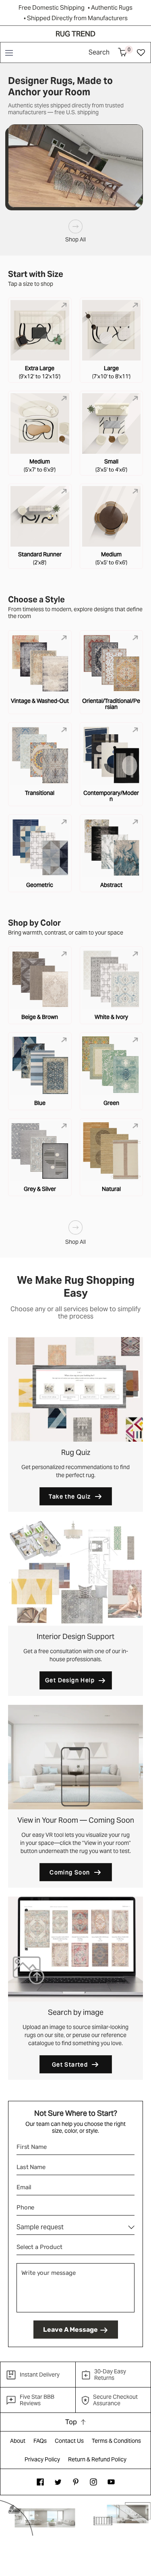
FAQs (40, 2441)
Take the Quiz (70, 1497)
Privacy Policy (42, 2459)
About (18, 2441)
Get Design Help (70, 1680)
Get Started (70, 2065)
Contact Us (69, 2441)
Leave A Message (70, 2330)
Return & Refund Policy (97, 2459)
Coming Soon (70, 1872)
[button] (9, 52)
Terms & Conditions (116, 2441)
